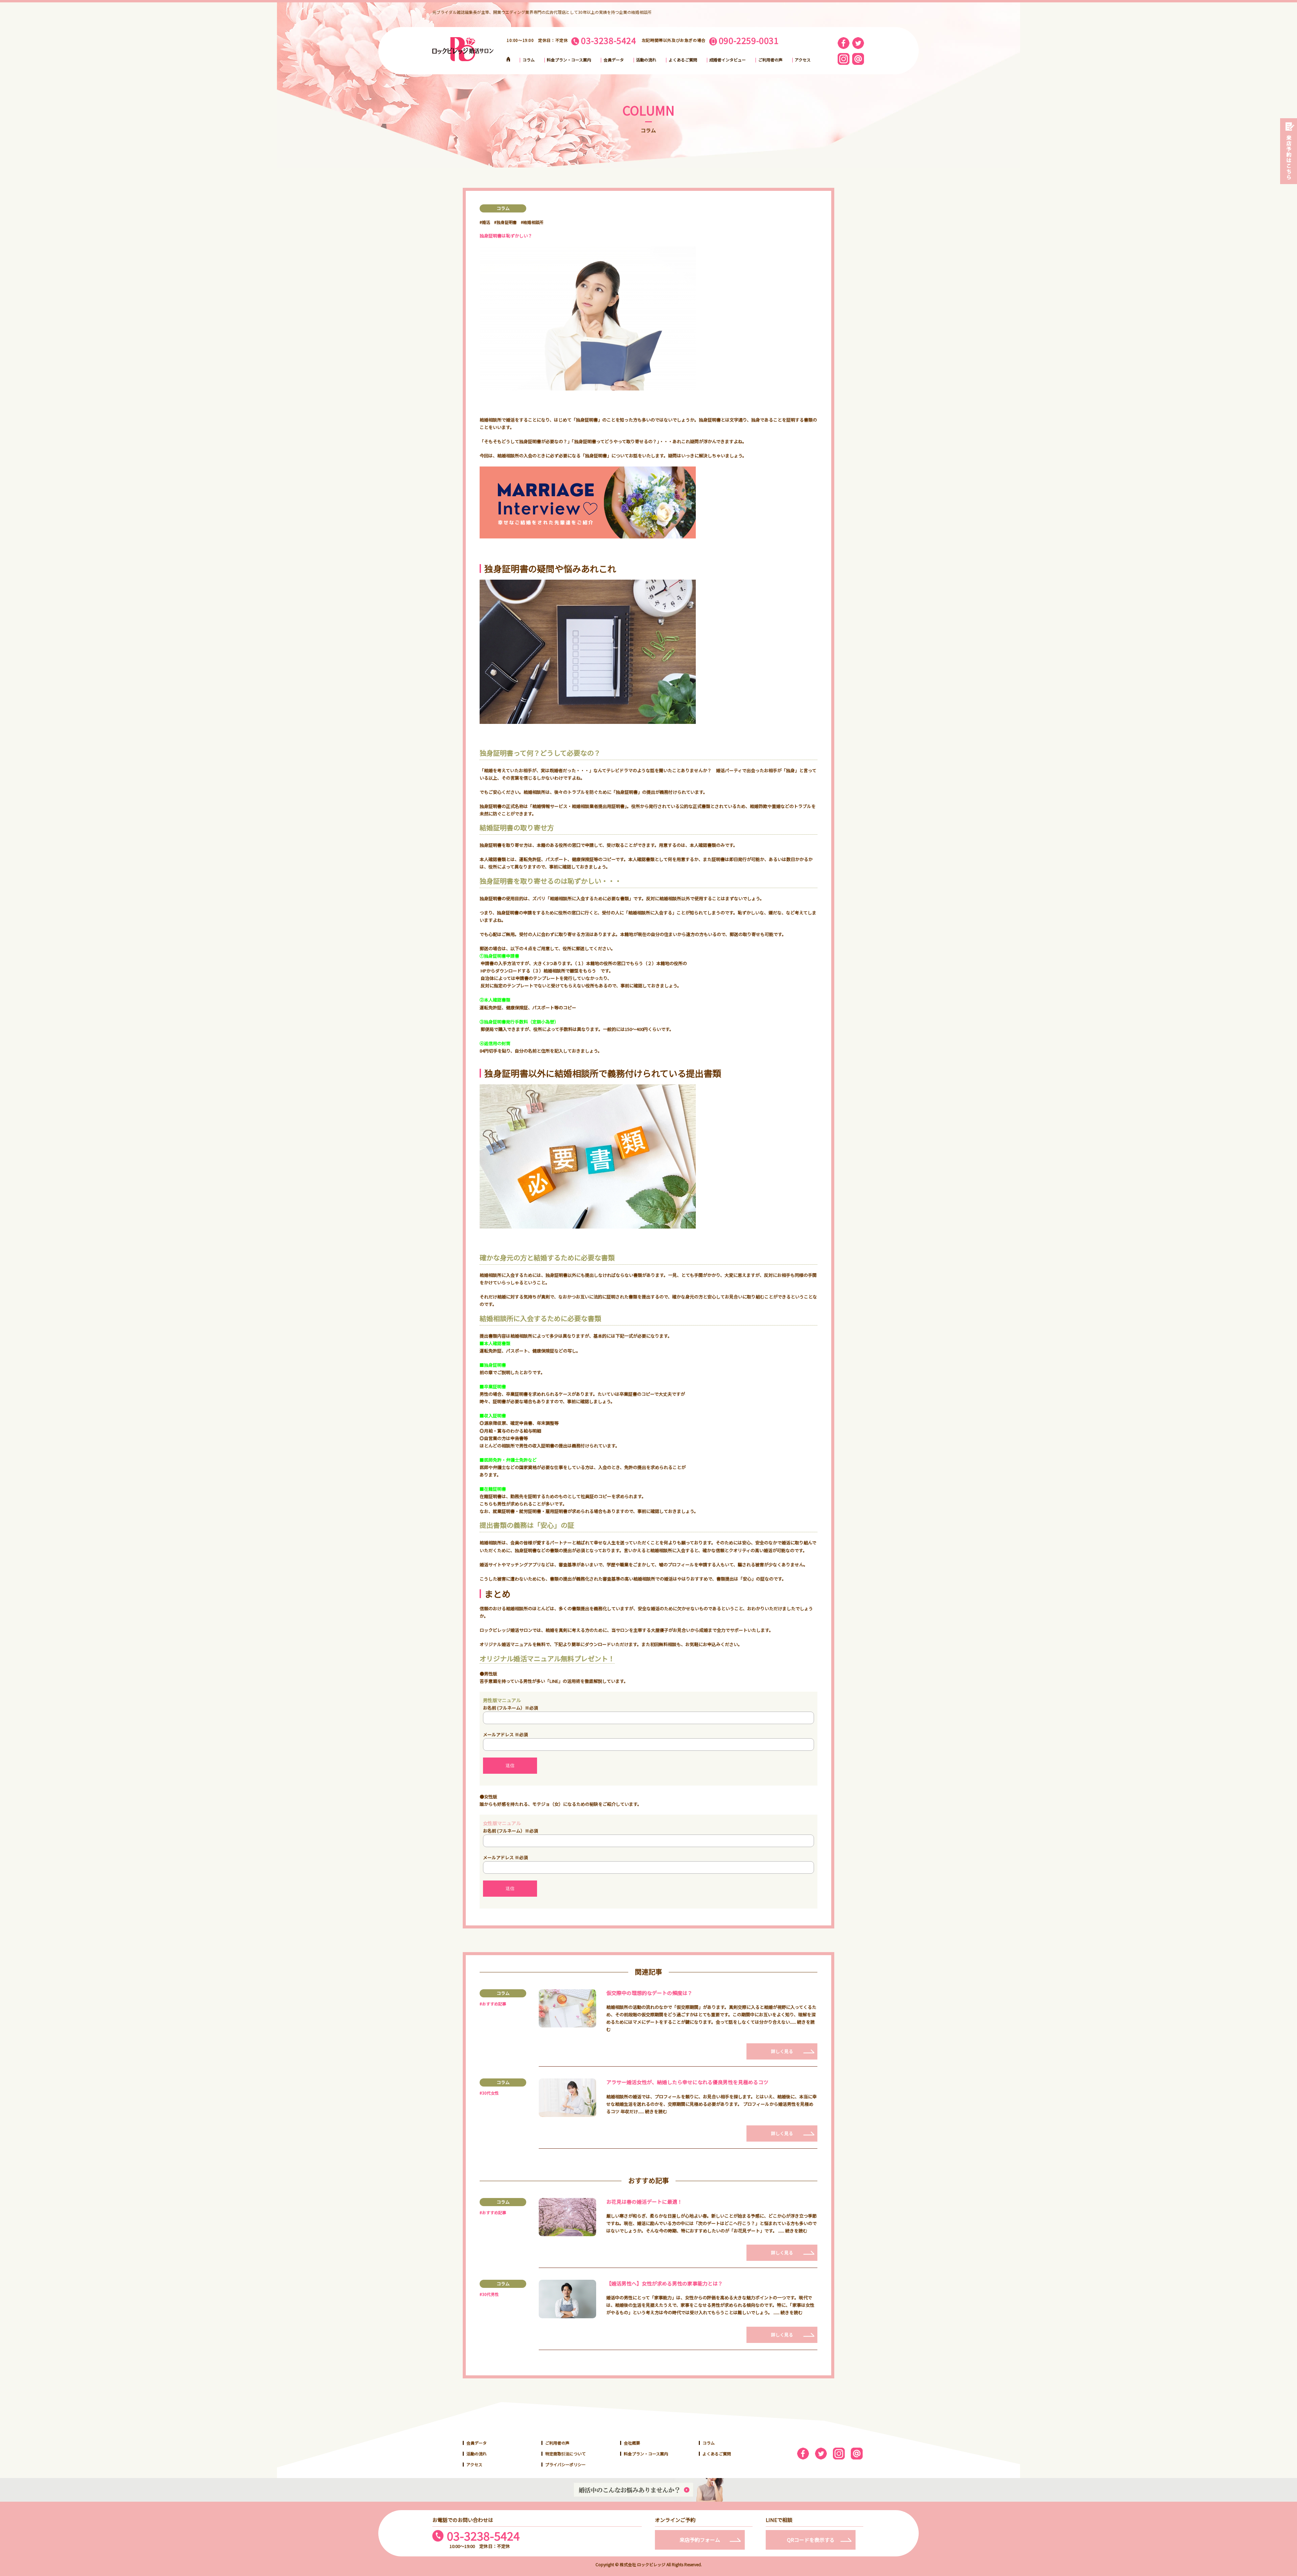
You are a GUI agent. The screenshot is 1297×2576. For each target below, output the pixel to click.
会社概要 (632, 2443)
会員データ (614, 60)
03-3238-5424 (483, 2536)
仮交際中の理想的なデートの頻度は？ (649, 1993)
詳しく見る (782, 2051)
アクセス (803, 60)
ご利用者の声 (770, 60)
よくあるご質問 (683, 60)
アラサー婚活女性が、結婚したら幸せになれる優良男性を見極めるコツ (687, 2082)
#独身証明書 (505, 222)
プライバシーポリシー (565, 2464)
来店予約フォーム (700, 2540)
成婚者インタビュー (728, 60)
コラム (529, 60)
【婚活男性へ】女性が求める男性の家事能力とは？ (665, 2283)
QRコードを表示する (811, 2540)
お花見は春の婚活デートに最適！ (644, 2202)
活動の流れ (646, 60)
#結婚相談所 (532, 222)
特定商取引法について (565, 2454)
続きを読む (656, 2111)
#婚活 (485, 222)
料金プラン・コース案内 (569, 60)
